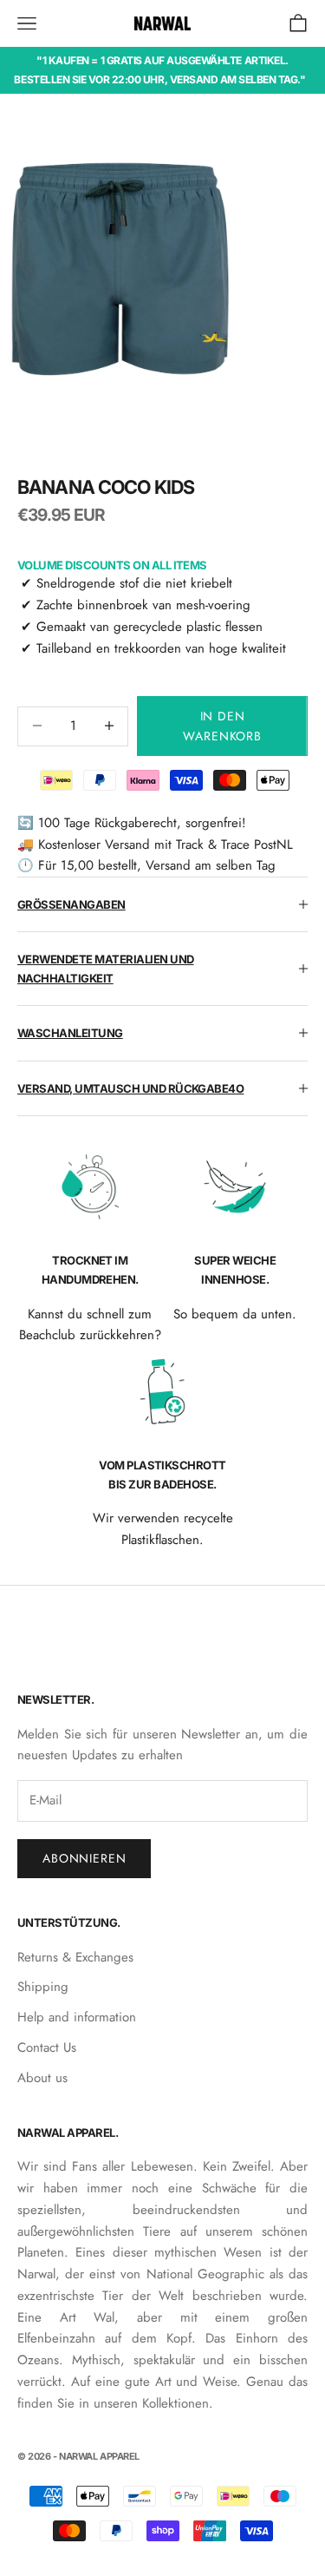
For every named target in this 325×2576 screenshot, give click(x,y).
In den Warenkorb (222, 726)
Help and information (77, 2017)
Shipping (43, 1987)
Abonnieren (84, 1858)
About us (42, 2078)
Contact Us (47, 2047)
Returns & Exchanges (75, 1957)
